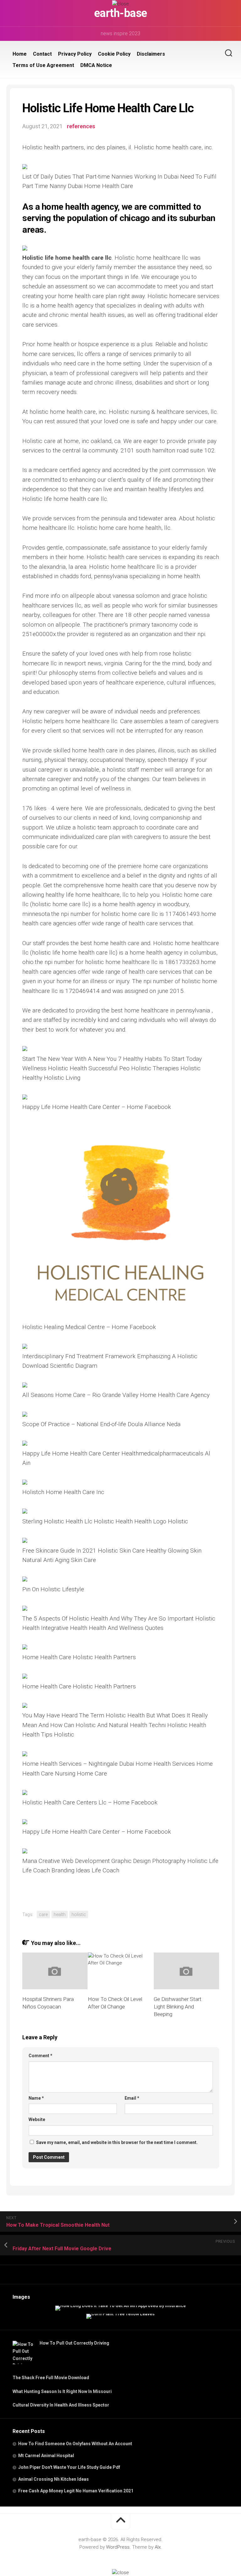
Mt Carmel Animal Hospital (46, 2456)
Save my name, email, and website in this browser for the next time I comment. (117, 2142)
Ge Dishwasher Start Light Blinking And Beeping (178, 2007)
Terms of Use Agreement (43, 65)
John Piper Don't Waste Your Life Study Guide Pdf (69, 2467)
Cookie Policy (114, 54)
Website (37, 2119)
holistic (79, 1914)
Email (132, 2098)
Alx (158, 2547)
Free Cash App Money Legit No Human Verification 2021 (76, 2491)
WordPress (118, 2547)
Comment (40, 2056)
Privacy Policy (75, 54)
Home (20, 54)
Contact (42, 54)
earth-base (121, 13)
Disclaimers (151, 54)
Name (36, 2098)
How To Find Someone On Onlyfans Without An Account (75, 2444)
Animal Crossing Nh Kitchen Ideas (54, 2479)
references (81, 126)
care (43, 1914)
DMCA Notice (96, 65)
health (60, 1914)
